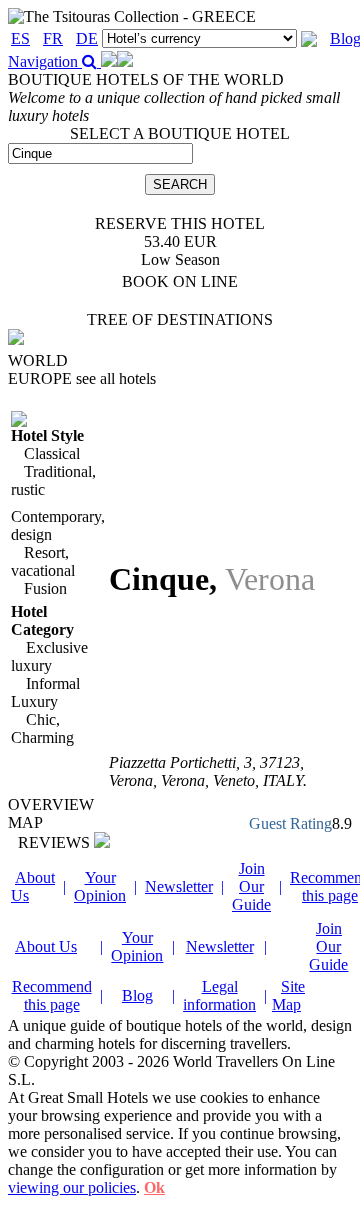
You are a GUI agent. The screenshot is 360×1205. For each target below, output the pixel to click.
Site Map (288, 995)
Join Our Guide (251, 886)
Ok (154, 1187)
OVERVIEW (51, 804)
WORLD (38, 360)
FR (53, 38)
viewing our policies (72, 1187)
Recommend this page (52, 995)
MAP (25, 822)
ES (20, 38)
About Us (46, 946)
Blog (137, 995)
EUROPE (82, 378)
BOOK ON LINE (180, 281)
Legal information (219, 995)
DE (87, 38)
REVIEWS (56, 842)
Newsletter (179, 886)
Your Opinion (100, 886)
